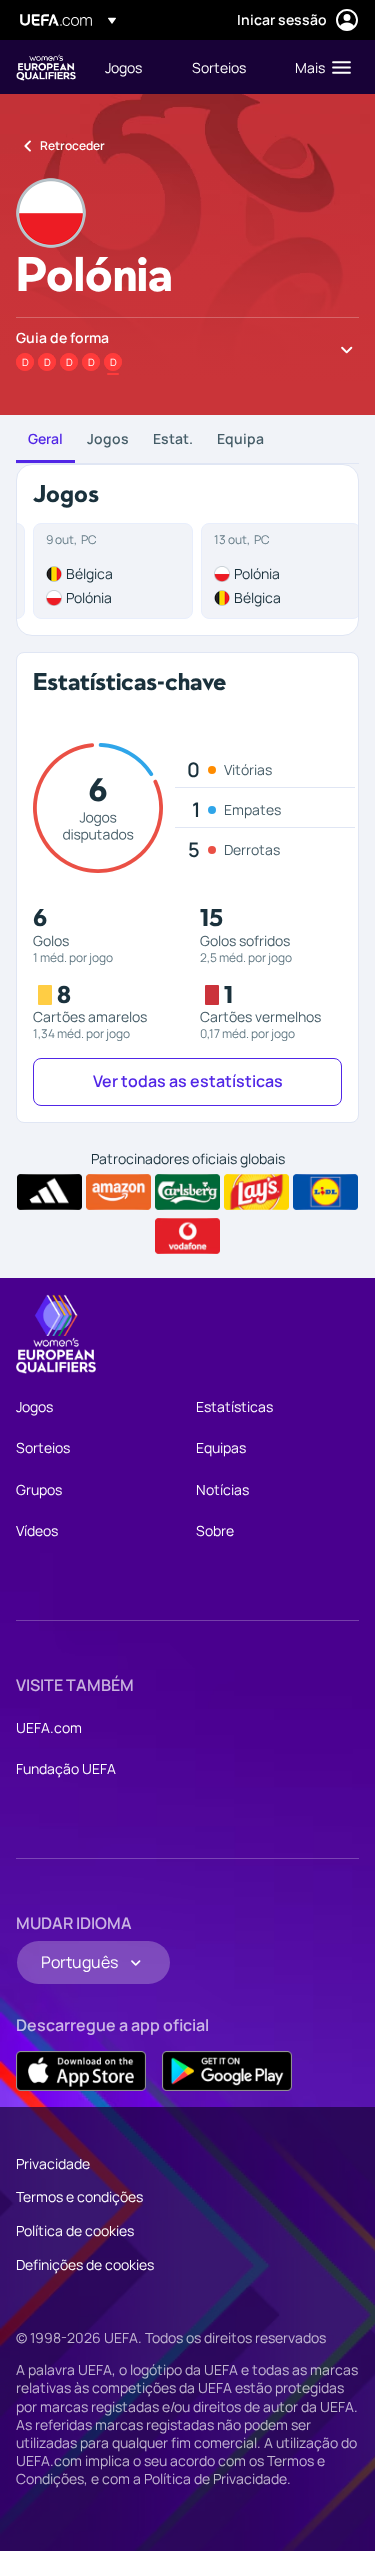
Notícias (222, 1489)
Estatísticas (234, 1406)
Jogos (108, 438)
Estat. (173, 438)
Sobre (215, 1530)
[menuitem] (131, 67)
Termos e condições (79, 2196)
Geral (45, 438)
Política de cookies (75, 2230)
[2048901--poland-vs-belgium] (281, 571)
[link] (123, 67)
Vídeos (37, 1530)
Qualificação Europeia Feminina (46, 67)
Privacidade (53, 2163)
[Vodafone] (187, 1236)
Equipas (221, 1447)
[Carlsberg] (187, 1192)
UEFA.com (49, 1727)
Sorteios (43, 1447)
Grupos (39, 1489)
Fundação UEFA (66, 1768)
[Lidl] (325, 1192)
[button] (318, 67)
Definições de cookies (85, 2264)
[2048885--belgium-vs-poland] (113, 571)
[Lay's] (256, 1192)
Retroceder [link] (72, 145)
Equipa (240, 438)
